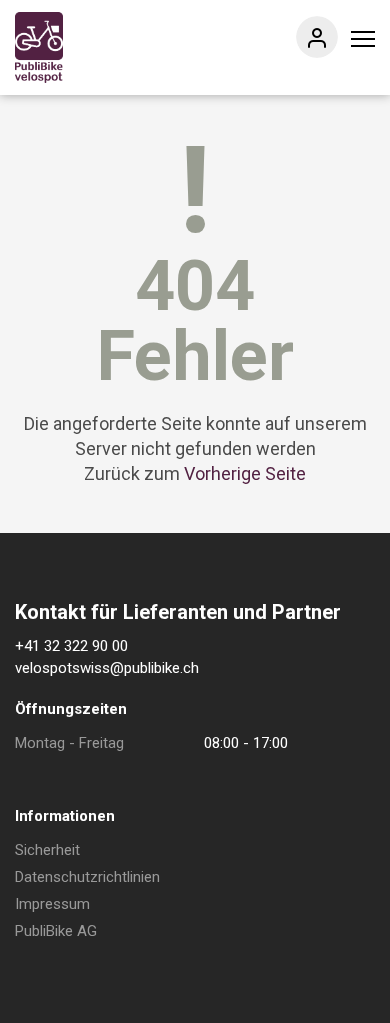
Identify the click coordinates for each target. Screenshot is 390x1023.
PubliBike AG (56, 931)
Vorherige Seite (245, 473)
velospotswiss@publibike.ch (107, 668)
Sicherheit (47, 850)
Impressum (52, 904)
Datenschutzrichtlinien (87, 877)
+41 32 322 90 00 (71, 646)
